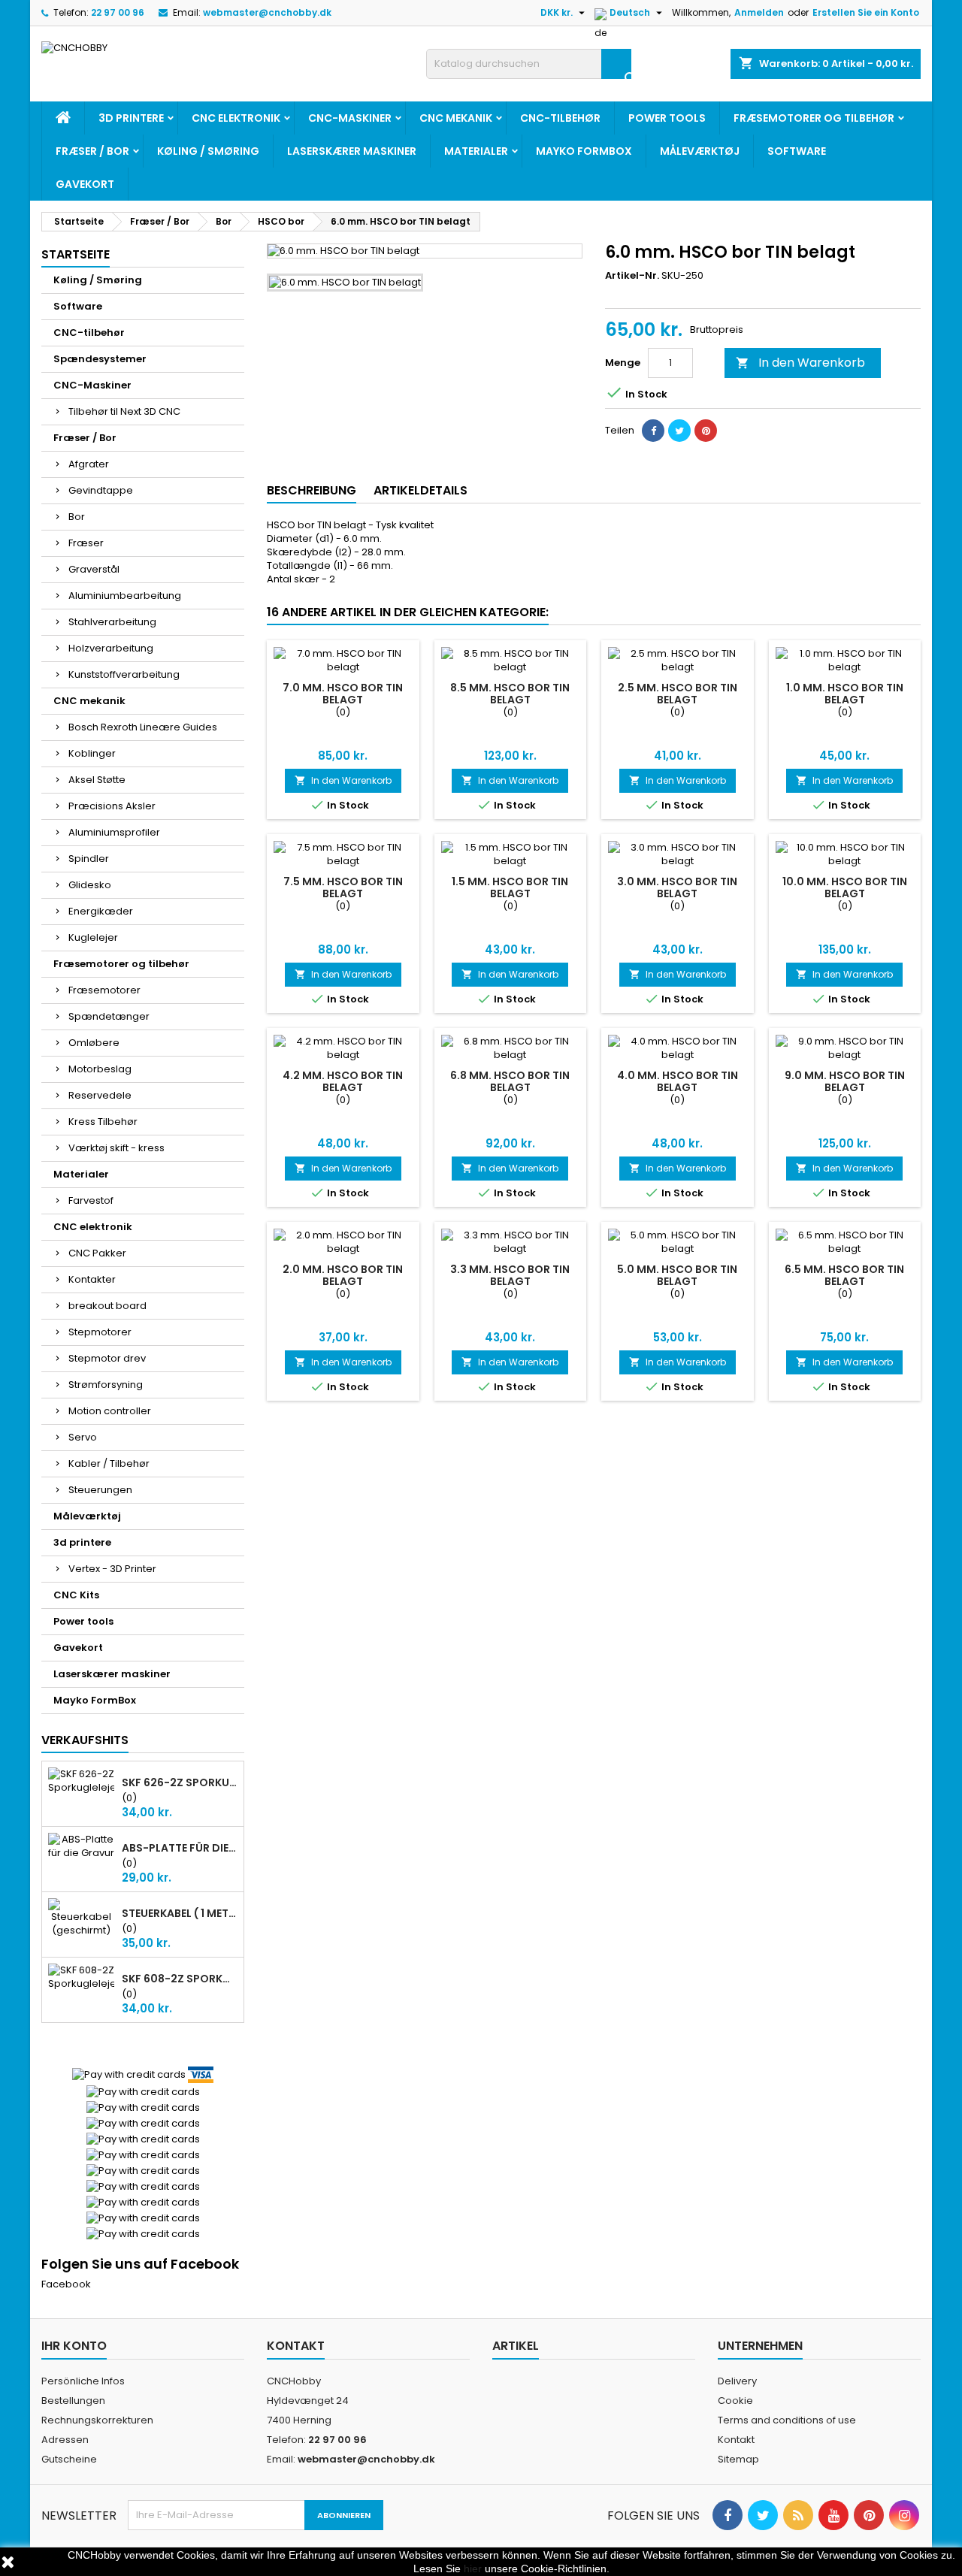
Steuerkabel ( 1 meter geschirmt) (180, 1913)
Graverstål (94, 569)
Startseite (76, 254)
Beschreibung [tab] (312, 490)
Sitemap (738, 2459)
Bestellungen (73, 2401)
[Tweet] (679, 431)
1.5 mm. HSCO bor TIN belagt (510, 887)
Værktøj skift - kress (116, 1148)
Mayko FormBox (584, 151)
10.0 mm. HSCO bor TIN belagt (845, 887)
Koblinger (92, 753)
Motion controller (110, 1411)
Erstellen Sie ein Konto (866, 12)
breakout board (107, 1306)
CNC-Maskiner (350, 118)
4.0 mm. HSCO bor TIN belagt (678, 1081)
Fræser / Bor (92, 151)
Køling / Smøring (208, 151)
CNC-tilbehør (560, 118)
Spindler (89, 859)
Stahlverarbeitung (112, 622)
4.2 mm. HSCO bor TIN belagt (343, 1081)
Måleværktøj (700, 151)
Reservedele (100, 1095)
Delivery (737, 2381)
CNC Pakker (97, 1253)
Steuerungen (100, 1490)
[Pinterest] (706, 431)
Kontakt (296, 2346)
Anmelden (759, 12)
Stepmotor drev (107, 1358)
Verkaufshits (85, 1740)
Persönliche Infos (83, 2381)
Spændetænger (109, 1016)
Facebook (66, 2284)
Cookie (735, 2401)
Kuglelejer (93, 937)
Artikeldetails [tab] (420, 490)
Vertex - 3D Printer (112, 1569)
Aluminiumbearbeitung (125, 596)
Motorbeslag (100, 1069)
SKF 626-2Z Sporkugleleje (180, 1782)
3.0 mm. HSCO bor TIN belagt (677, 887)
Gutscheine (69, 2459)
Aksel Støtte (97, 780)
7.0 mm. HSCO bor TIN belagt (343, 694)
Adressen (65, 2440)
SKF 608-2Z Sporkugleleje (180, 1979)
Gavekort (85, 184)
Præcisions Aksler (112, 806)
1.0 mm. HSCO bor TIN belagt (845, 694)
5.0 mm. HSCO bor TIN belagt (677, 1275)
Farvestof (91, 1200)
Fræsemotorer (104, 990)
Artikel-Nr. (632, 276)
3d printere (131, 118)
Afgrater (89, 464)
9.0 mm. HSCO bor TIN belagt (845, 1081)
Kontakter (92, 1279)
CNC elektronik (236, 118)
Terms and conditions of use (787, 2420)
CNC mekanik (456, 118)
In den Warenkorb (800, 363)
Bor (77, 517)
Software (797, 151)
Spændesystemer (100, 359)
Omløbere (94, 1043)
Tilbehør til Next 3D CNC (124, 411)
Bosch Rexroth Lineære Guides (143, 727)
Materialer (476, 151)
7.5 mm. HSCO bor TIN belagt (343, 887)
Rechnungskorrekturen (97, 2420)
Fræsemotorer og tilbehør (814, 118)
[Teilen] (653, 431)
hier (473, 2568)
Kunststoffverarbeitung (124, 674)
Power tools (667, 118)
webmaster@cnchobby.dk (267, 12)
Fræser (86, 543)
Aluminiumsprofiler (114, 832)
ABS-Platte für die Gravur (180, 1848)
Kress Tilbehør (103, 1122)
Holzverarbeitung (111, 648)
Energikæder (101, 911)
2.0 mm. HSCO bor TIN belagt (343, 1275)
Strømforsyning (106, 1385)
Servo (83, 1437)
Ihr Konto (74, 2346)
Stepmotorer (100, 1332)
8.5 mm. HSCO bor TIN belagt (510, 694)
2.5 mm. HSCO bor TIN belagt (678, 694)
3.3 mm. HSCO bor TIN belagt (510, 1275)
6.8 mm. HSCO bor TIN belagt (510, 1081)
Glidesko (90, 885)
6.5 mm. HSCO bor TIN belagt (844, 1275)
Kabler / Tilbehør (109, 1463)
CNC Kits (76, 1595)
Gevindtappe (101, 490)
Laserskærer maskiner (352, 151)
